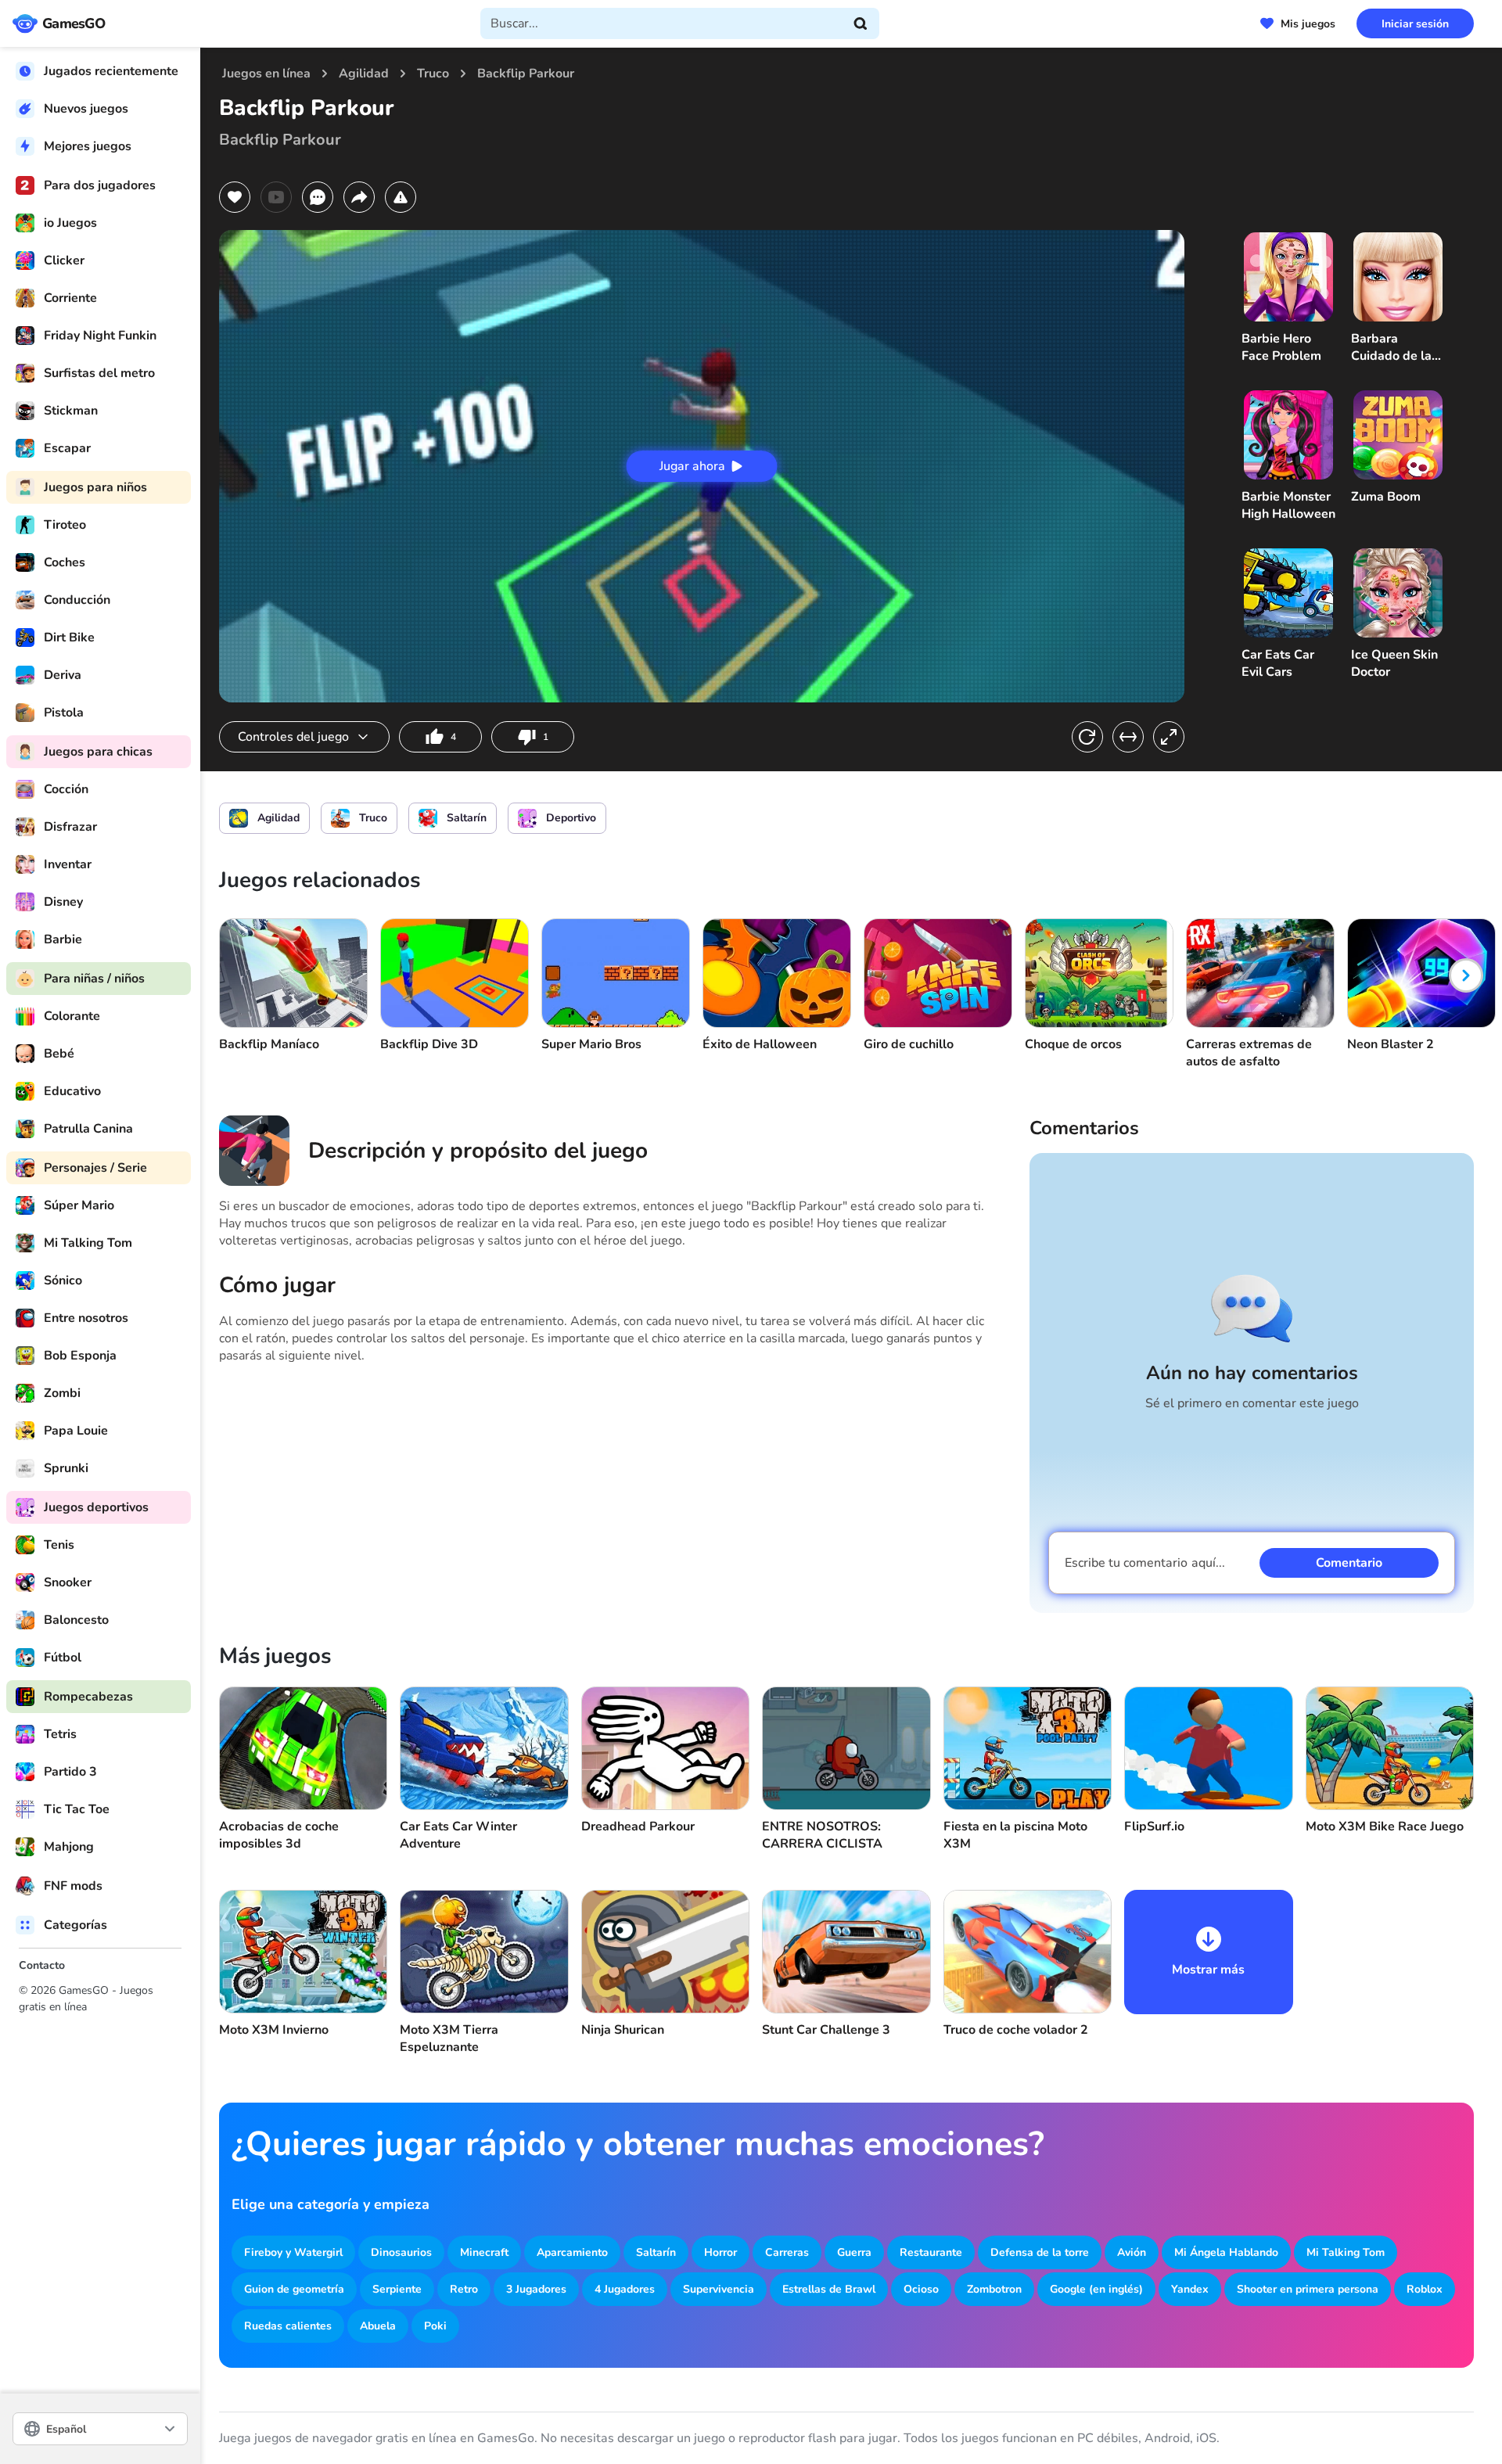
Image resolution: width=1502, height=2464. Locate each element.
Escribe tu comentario (1145, 1563)
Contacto (42, 1965)
